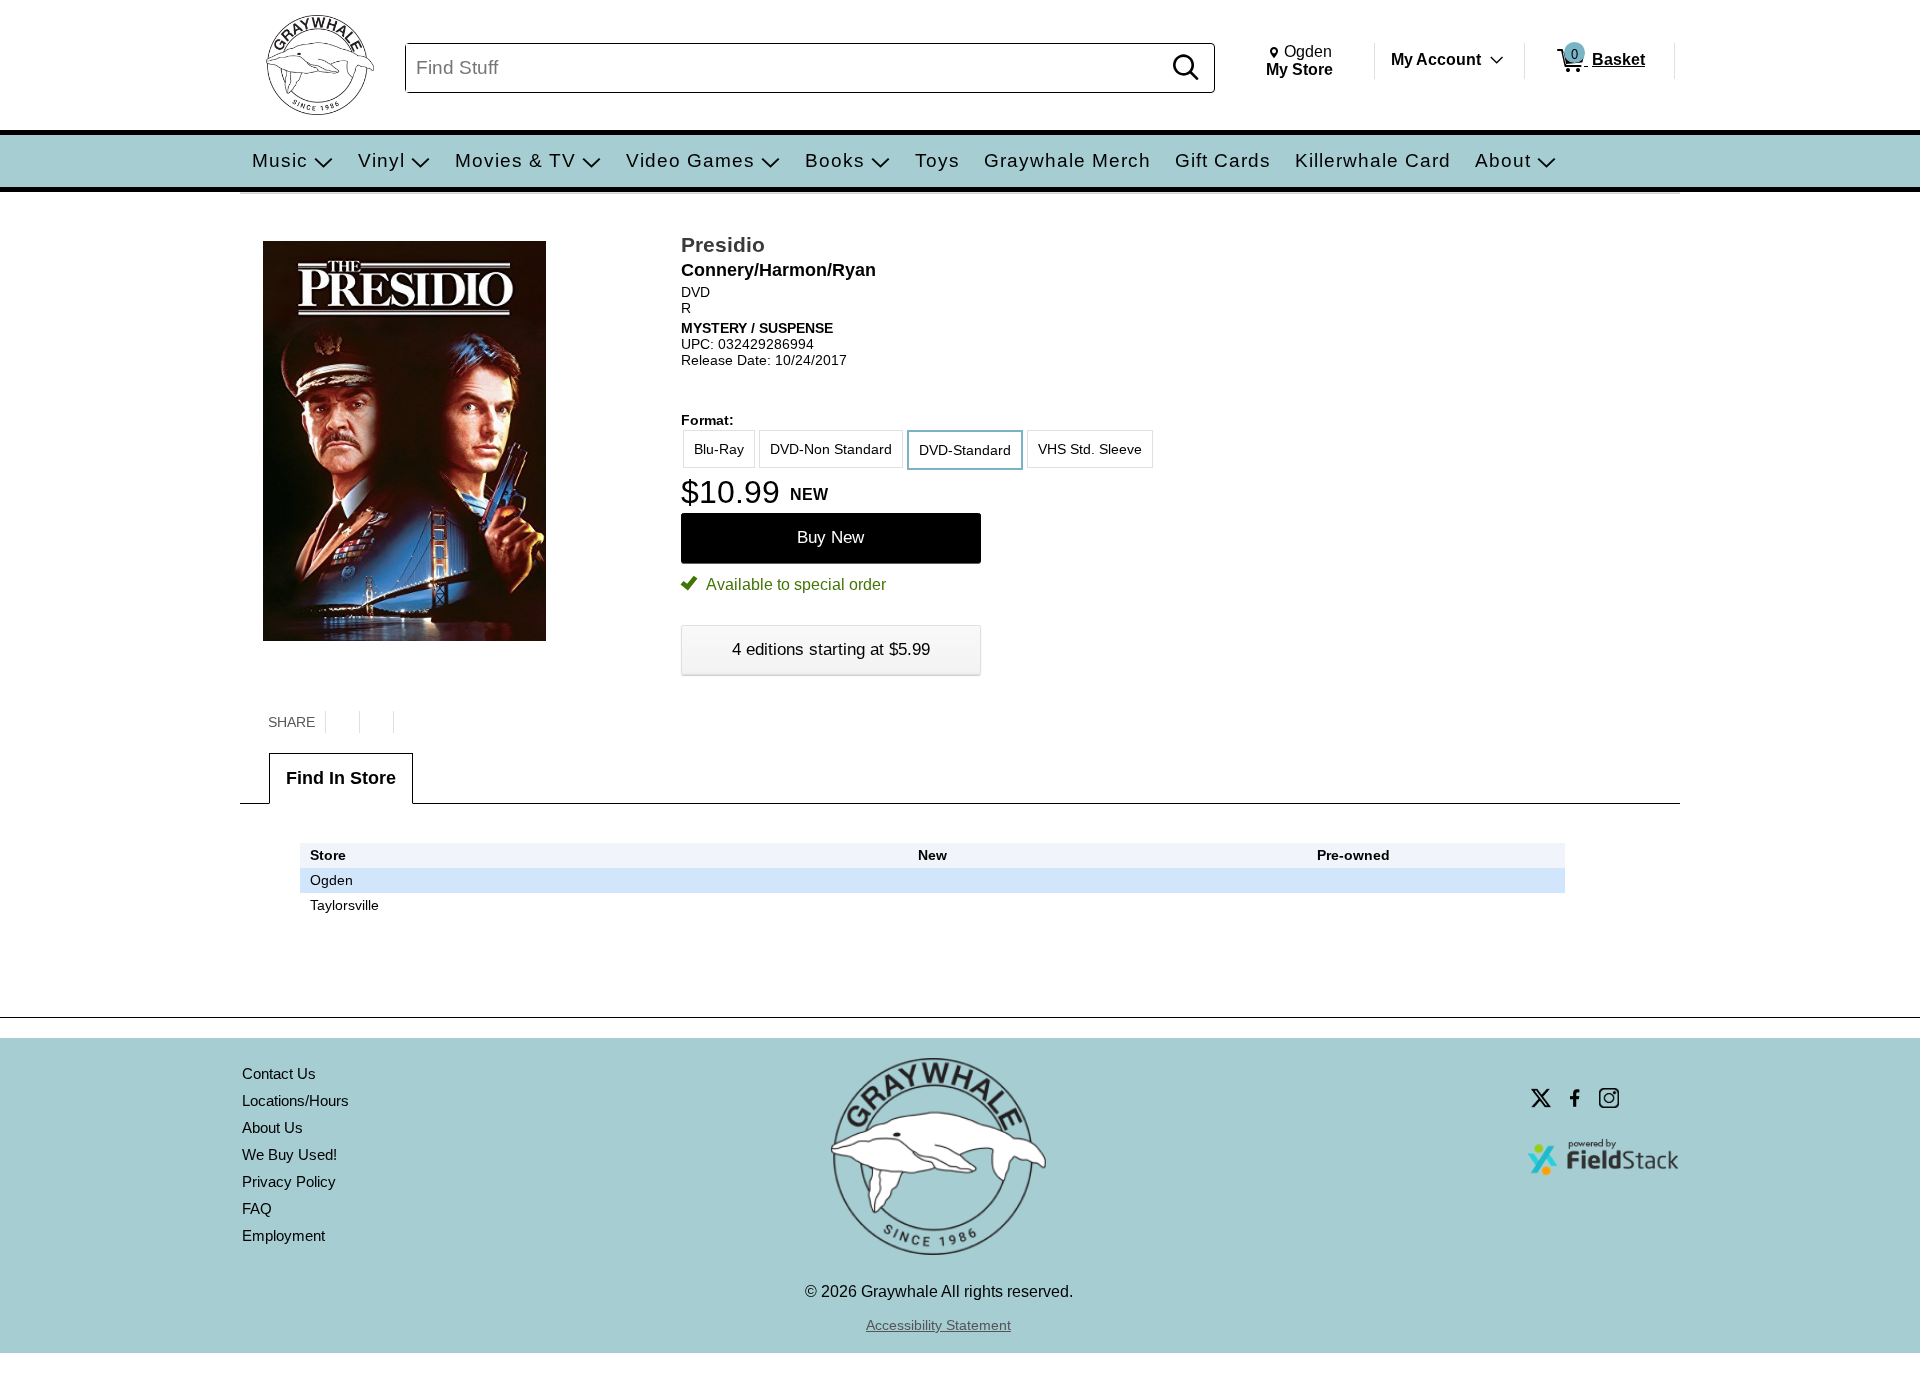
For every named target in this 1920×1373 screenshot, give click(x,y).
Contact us (279, 1073)
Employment (283, 1235)
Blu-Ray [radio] (719, 449)
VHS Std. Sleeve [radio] (1090, 449)
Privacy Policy (289, 1181)
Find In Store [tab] (341, 778)
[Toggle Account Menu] (1497, 60)
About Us (272, 1127)
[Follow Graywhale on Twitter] (1541, 1098)
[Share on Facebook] (376, 722)
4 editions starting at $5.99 (831, 649)
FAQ (257, 1208)
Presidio (723, 244)
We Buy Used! (289, 1154)
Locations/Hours (295, 1100)
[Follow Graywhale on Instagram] (1609, 1098)
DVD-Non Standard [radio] (831, 449)
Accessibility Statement (938, 1325)
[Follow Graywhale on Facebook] (1575, 1098)
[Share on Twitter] (342, 722)
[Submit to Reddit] (410, 722)
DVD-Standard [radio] (965, 450)
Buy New (830, 537)
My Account (1436, 59)
